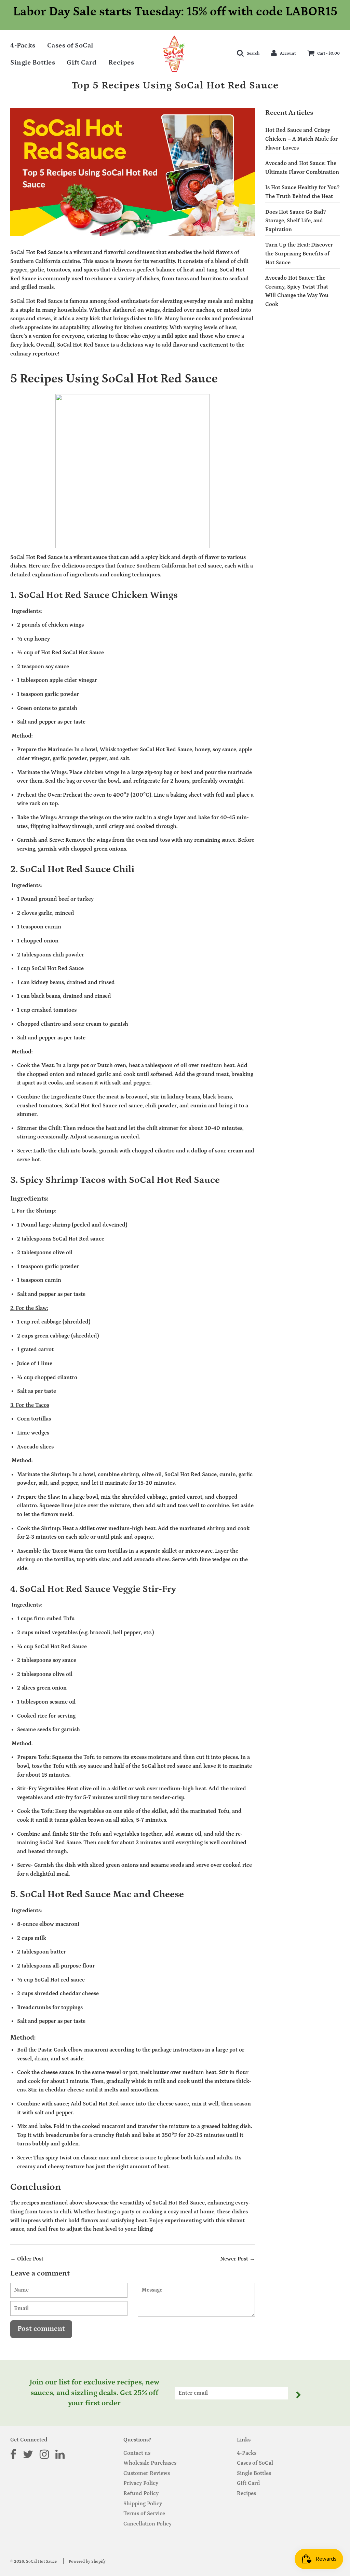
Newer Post (234, 2259)
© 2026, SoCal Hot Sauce (33, 2561)
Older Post (30, 2259)
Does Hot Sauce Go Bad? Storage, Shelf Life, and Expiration (295, 221)
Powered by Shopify (87, 2561)
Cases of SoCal (70, 45)
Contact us (137, 2453)
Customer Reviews (147, 2473)
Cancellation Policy (147, 2524)
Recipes (121, 62)
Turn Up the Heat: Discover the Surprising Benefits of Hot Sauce (299, 254)
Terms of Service (144, 2514)
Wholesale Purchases (150, 2463)
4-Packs (23, 45)
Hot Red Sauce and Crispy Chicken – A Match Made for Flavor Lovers (301, 139)
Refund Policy (141, 2493)
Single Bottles (33, 62)
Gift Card (82, 62)
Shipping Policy (143, 2504)
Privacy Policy (141, 2483)
